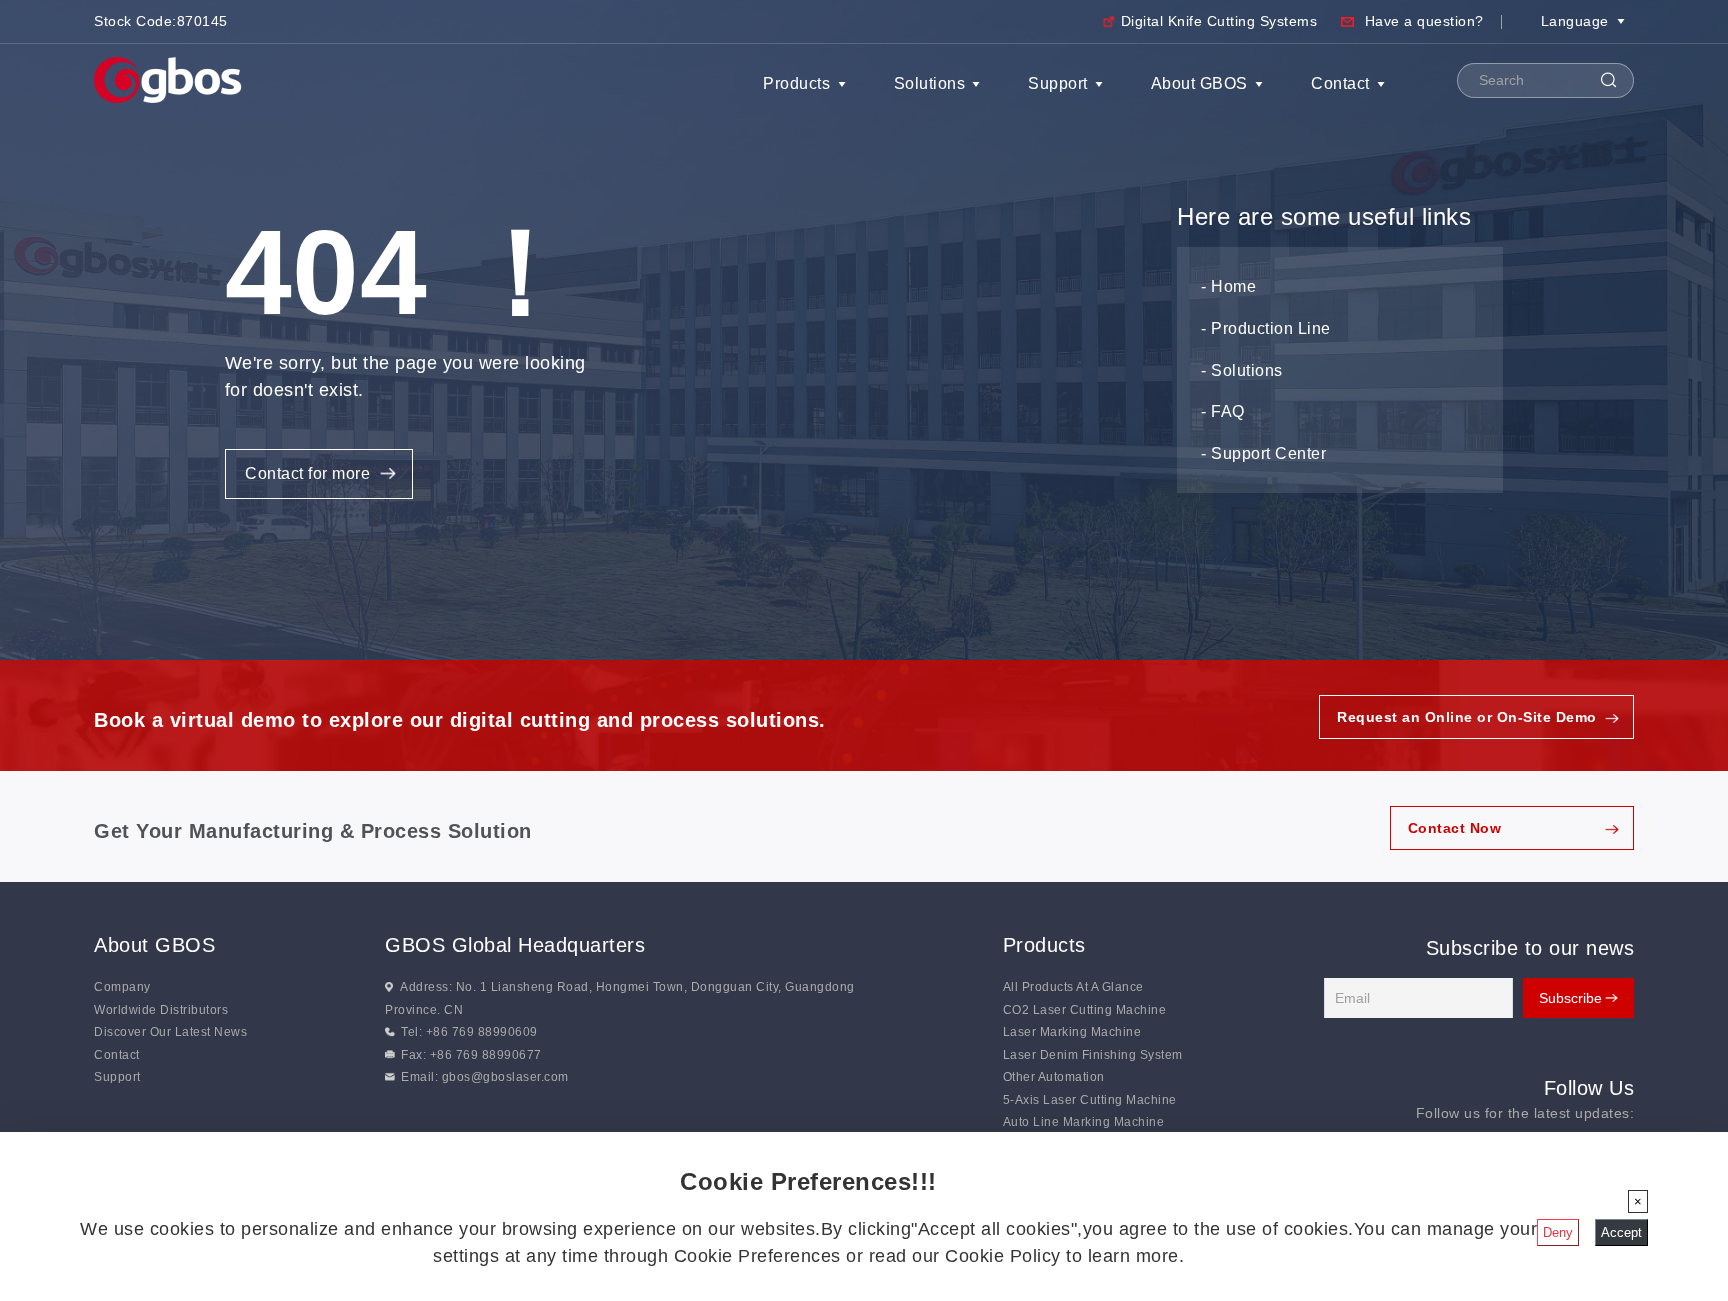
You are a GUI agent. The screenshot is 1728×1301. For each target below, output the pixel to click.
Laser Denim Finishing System (1093, 1055)
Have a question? (1424, 21)
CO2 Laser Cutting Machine (1085, 1010)
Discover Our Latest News (170, 1032)
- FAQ (1223, 411)
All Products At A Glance (1073, 987)
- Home (1228, 286)
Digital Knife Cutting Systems (1219, 21)
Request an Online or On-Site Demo (1467, 717)
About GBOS (1199, 83)
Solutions (930, 83)
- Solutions (1242, 370)
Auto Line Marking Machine (1084, 1122)
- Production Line (1266, 328)
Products (796, 83)
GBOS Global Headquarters (515, 945)
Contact (1340, 83)
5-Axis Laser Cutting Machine (1090, 1100)
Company (122, 987)
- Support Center (1263, 453)
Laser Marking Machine (1072, 1032)
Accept (1621, 1232)
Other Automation (1054, 1077)
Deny (1558, 1232)
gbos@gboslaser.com (505, 1077)
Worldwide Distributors (161, 1010)
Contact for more (307, 473)
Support (1058, 83)
